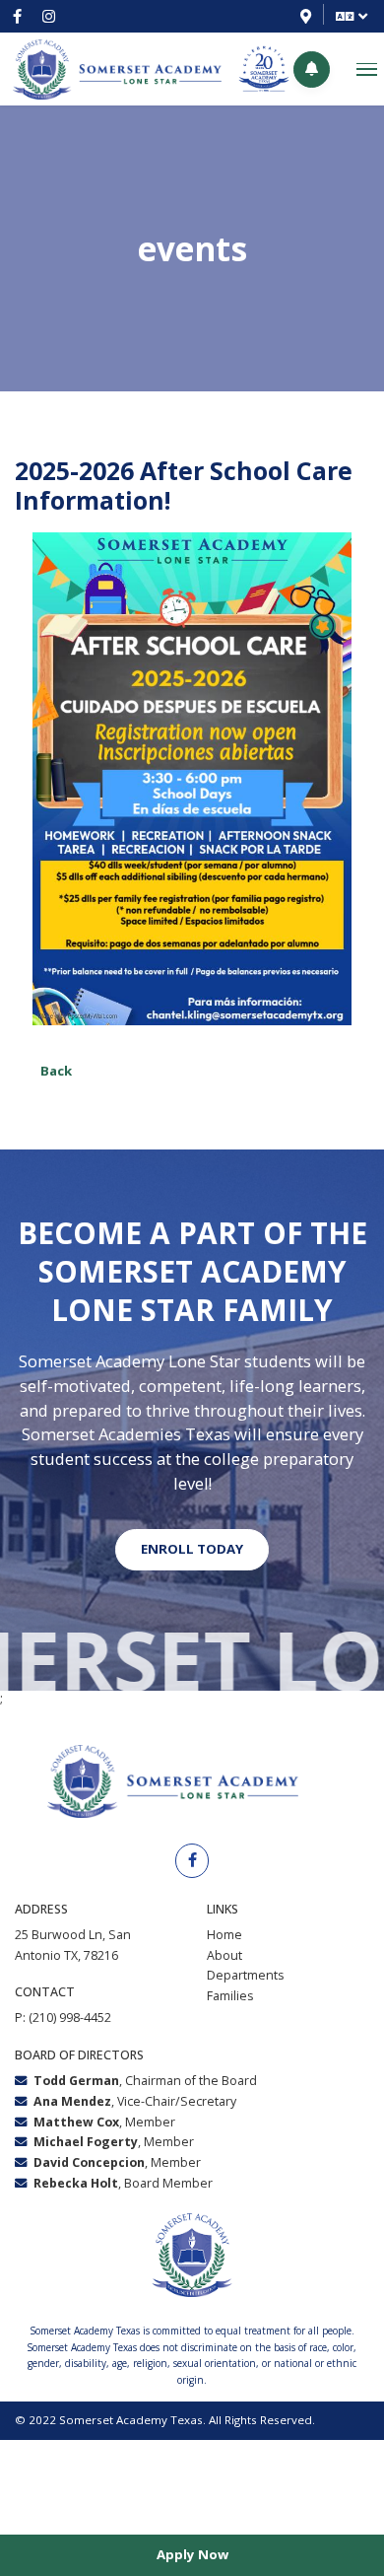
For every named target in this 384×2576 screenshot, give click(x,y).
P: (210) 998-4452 (63, 2018)
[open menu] (367, 70)
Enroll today (192, 1549)
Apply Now (192, 2554)
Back (56, 1071)
